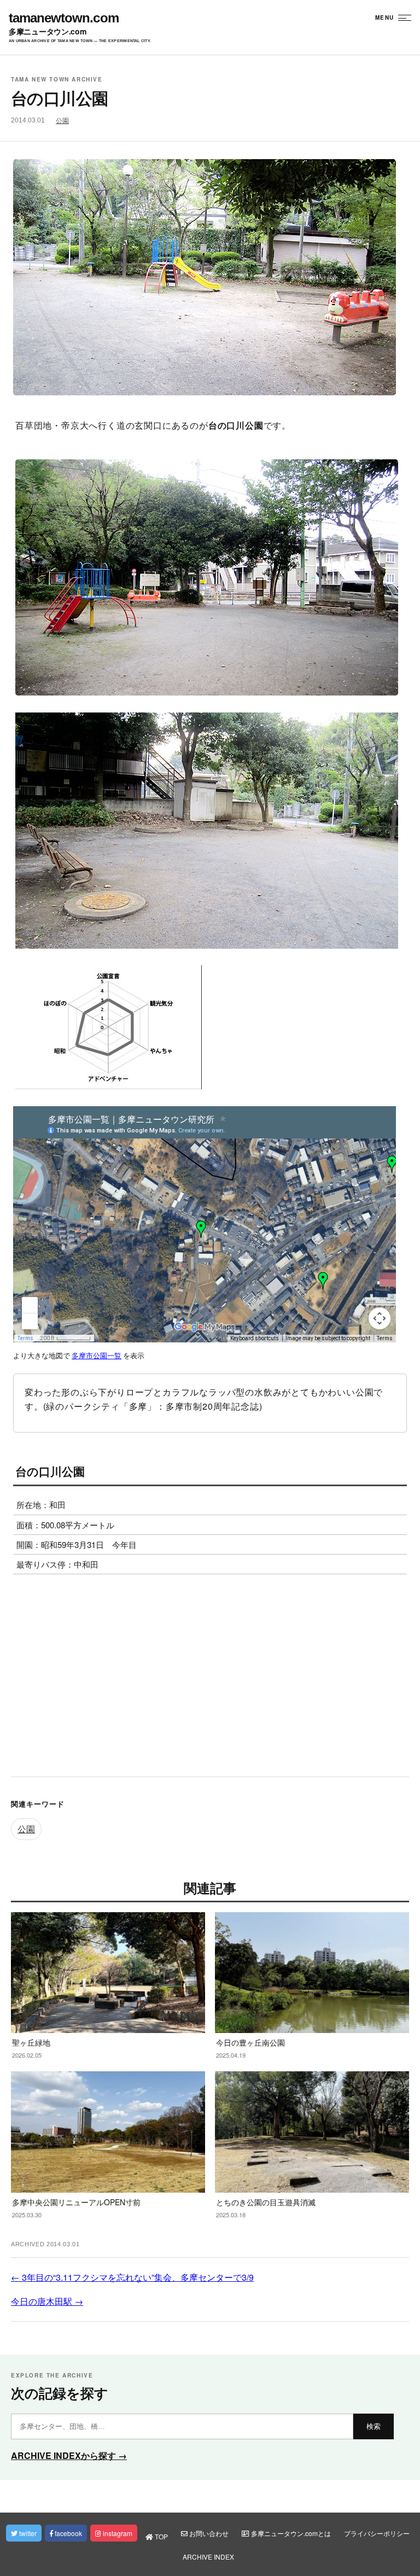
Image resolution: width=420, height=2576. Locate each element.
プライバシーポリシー (377, 2533)
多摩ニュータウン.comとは (290, 2533)
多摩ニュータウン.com (48, 31)
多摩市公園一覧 (97, 1356)
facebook (68, 2533)
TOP (161, 2536)
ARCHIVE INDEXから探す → (69, 2455)
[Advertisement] (210, 1678)
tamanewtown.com (64, 18)
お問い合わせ (208, 2533)
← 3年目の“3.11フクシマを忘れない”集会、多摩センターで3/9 (132, 2277)
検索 (374, 2426)
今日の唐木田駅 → (47, 2301)
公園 (62, 121)
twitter (27, 2533)
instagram (117, 2533)
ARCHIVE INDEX (208, 2557)
